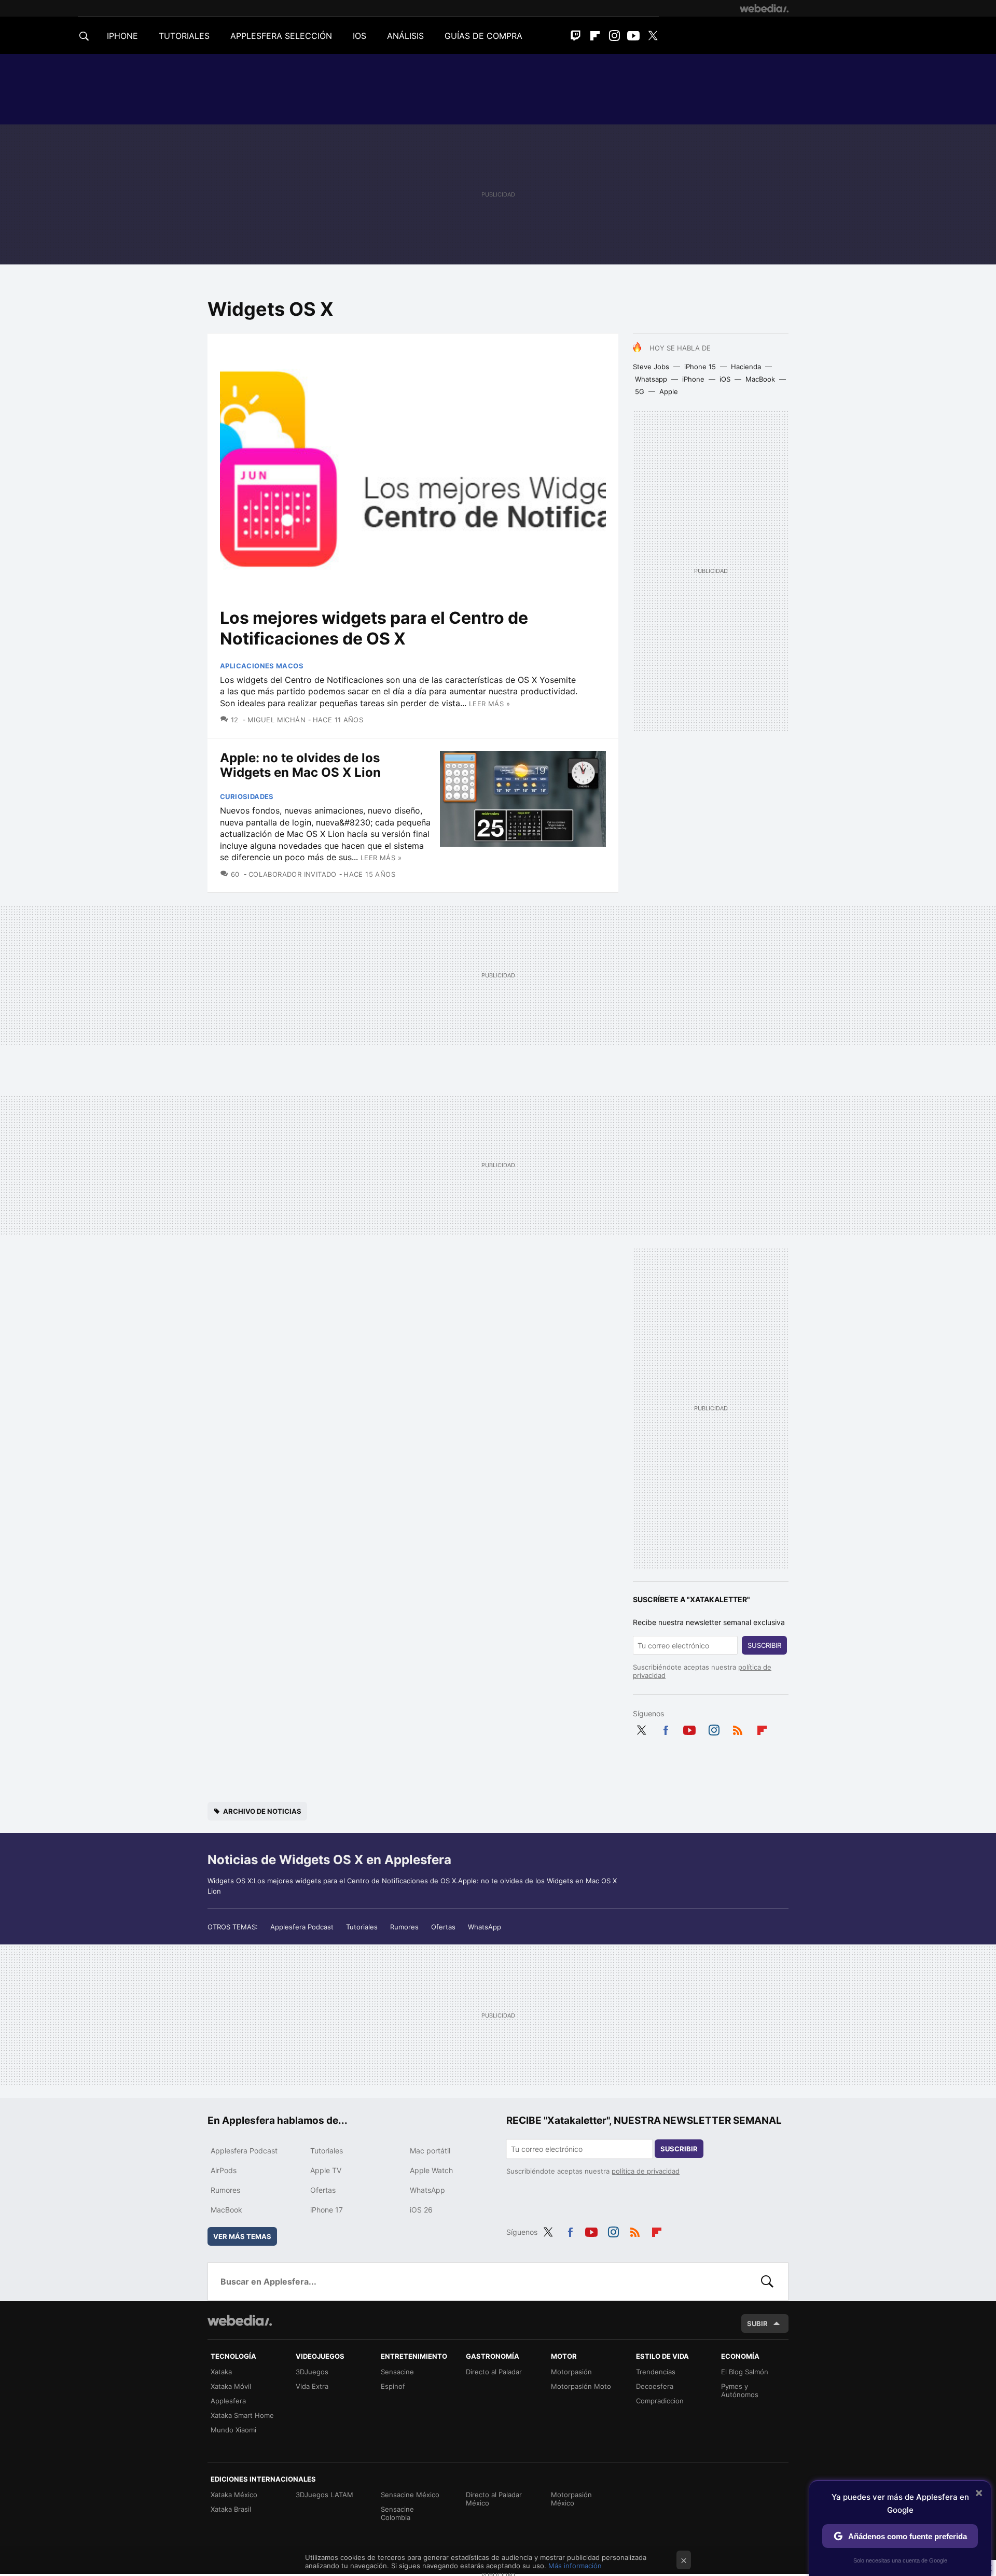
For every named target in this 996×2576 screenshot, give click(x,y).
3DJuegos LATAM (324, 2495)
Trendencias (656, 2372)
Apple (669, 391)
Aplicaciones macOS (262, 666)
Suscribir (764, 1645)
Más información (575, 2566)
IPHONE (122, 36)
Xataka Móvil (231, 2386)
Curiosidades (247, 796)
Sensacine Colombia (397, 2513)
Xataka (221, 2372)
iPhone (693, 379)
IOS (359, 36)
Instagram (614, 36)
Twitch (576, 36)
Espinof (393, 2386)
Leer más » (489, 704)
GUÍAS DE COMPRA (483, 36)
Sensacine (397, 2372)
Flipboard (595, 36)
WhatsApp (485, 1927)
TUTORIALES (184, 36)
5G (640, 391)
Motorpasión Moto (581, 2386)
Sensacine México (410, 2495)
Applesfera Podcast (302, 1927)
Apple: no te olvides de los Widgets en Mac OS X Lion (300, 765)
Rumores (404, 1927)
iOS (725, 379)
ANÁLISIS (405, 36)
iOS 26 (421, 2210)
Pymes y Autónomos (740, 2390)
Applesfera (228, 2401)
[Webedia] (764, 8)
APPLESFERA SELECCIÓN (281, 36)
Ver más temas (242, 2236)
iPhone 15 (700, 367)
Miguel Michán (276, 720)
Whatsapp (651, 379)
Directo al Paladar (494, 2372)
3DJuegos (312, 2372)
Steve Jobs (651, 367)
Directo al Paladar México (494, 2499)
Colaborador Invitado (292, 874)
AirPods (224, 2170)
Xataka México (234, 2495)
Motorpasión (571, 2372)
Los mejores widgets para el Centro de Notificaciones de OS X (374, 628)
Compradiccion (660, 2401)
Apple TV (326, 2170)
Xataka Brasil (231, 2509)
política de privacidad (646, 2171)
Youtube (633, 36)
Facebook (666, 1728)
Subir (757, 2323)
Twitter (653, 36)
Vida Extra (312, 2386)
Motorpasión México (571, 2499)
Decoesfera (655, 2386)
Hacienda (746, 367)
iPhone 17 (327, 2210)
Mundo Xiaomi (233, 2430)
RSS (738, 1728)
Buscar (767, 2281)
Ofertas (443, 1927)
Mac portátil (430, 2151)
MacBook (760, 379)
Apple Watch (431, 2170)
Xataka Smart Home (242, 2415)
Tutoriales (362, 1927)
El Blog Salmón (745, 2372)
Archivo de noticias (262, 1811)
